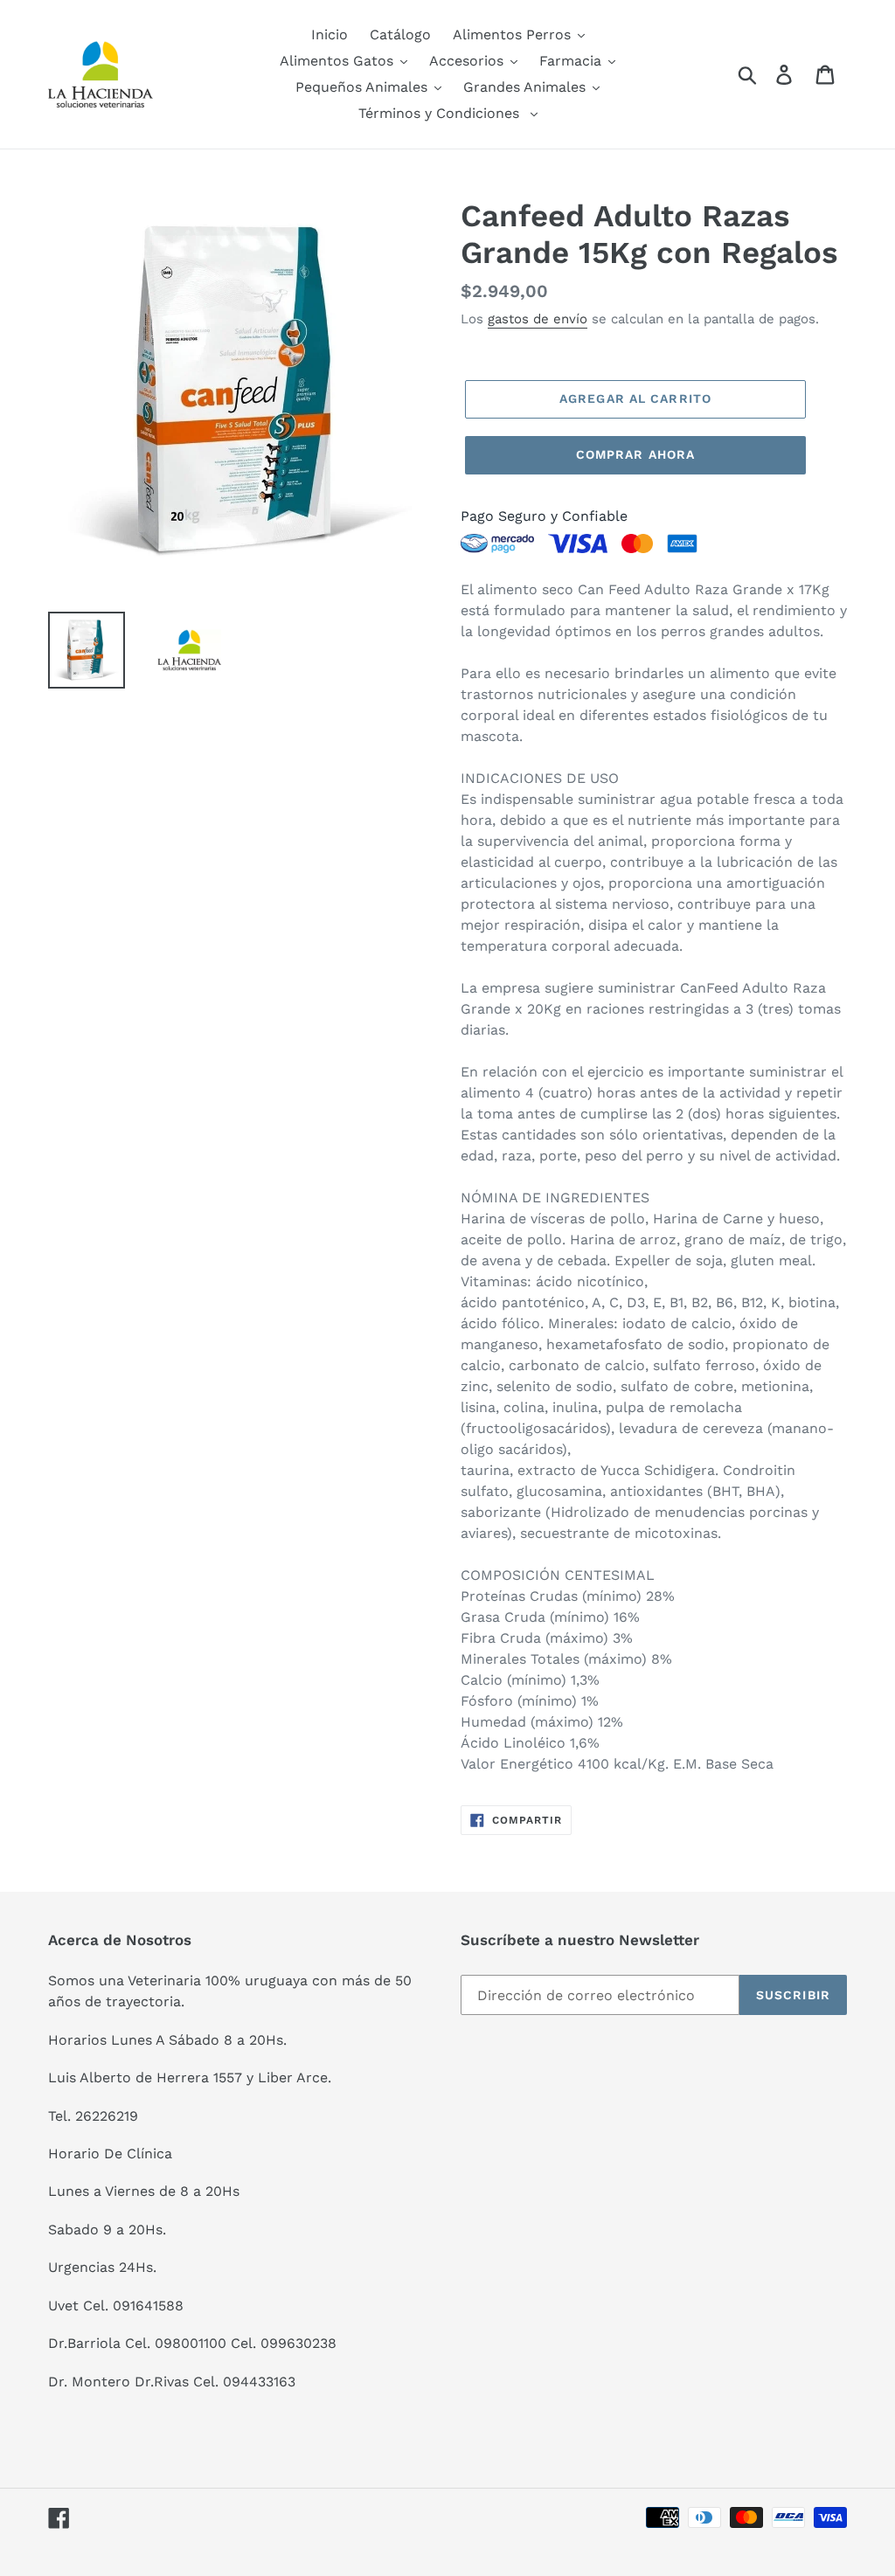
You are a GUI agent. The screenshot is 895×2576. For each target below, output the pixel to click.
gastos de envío (538, 319)
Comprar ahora (636, 454)
